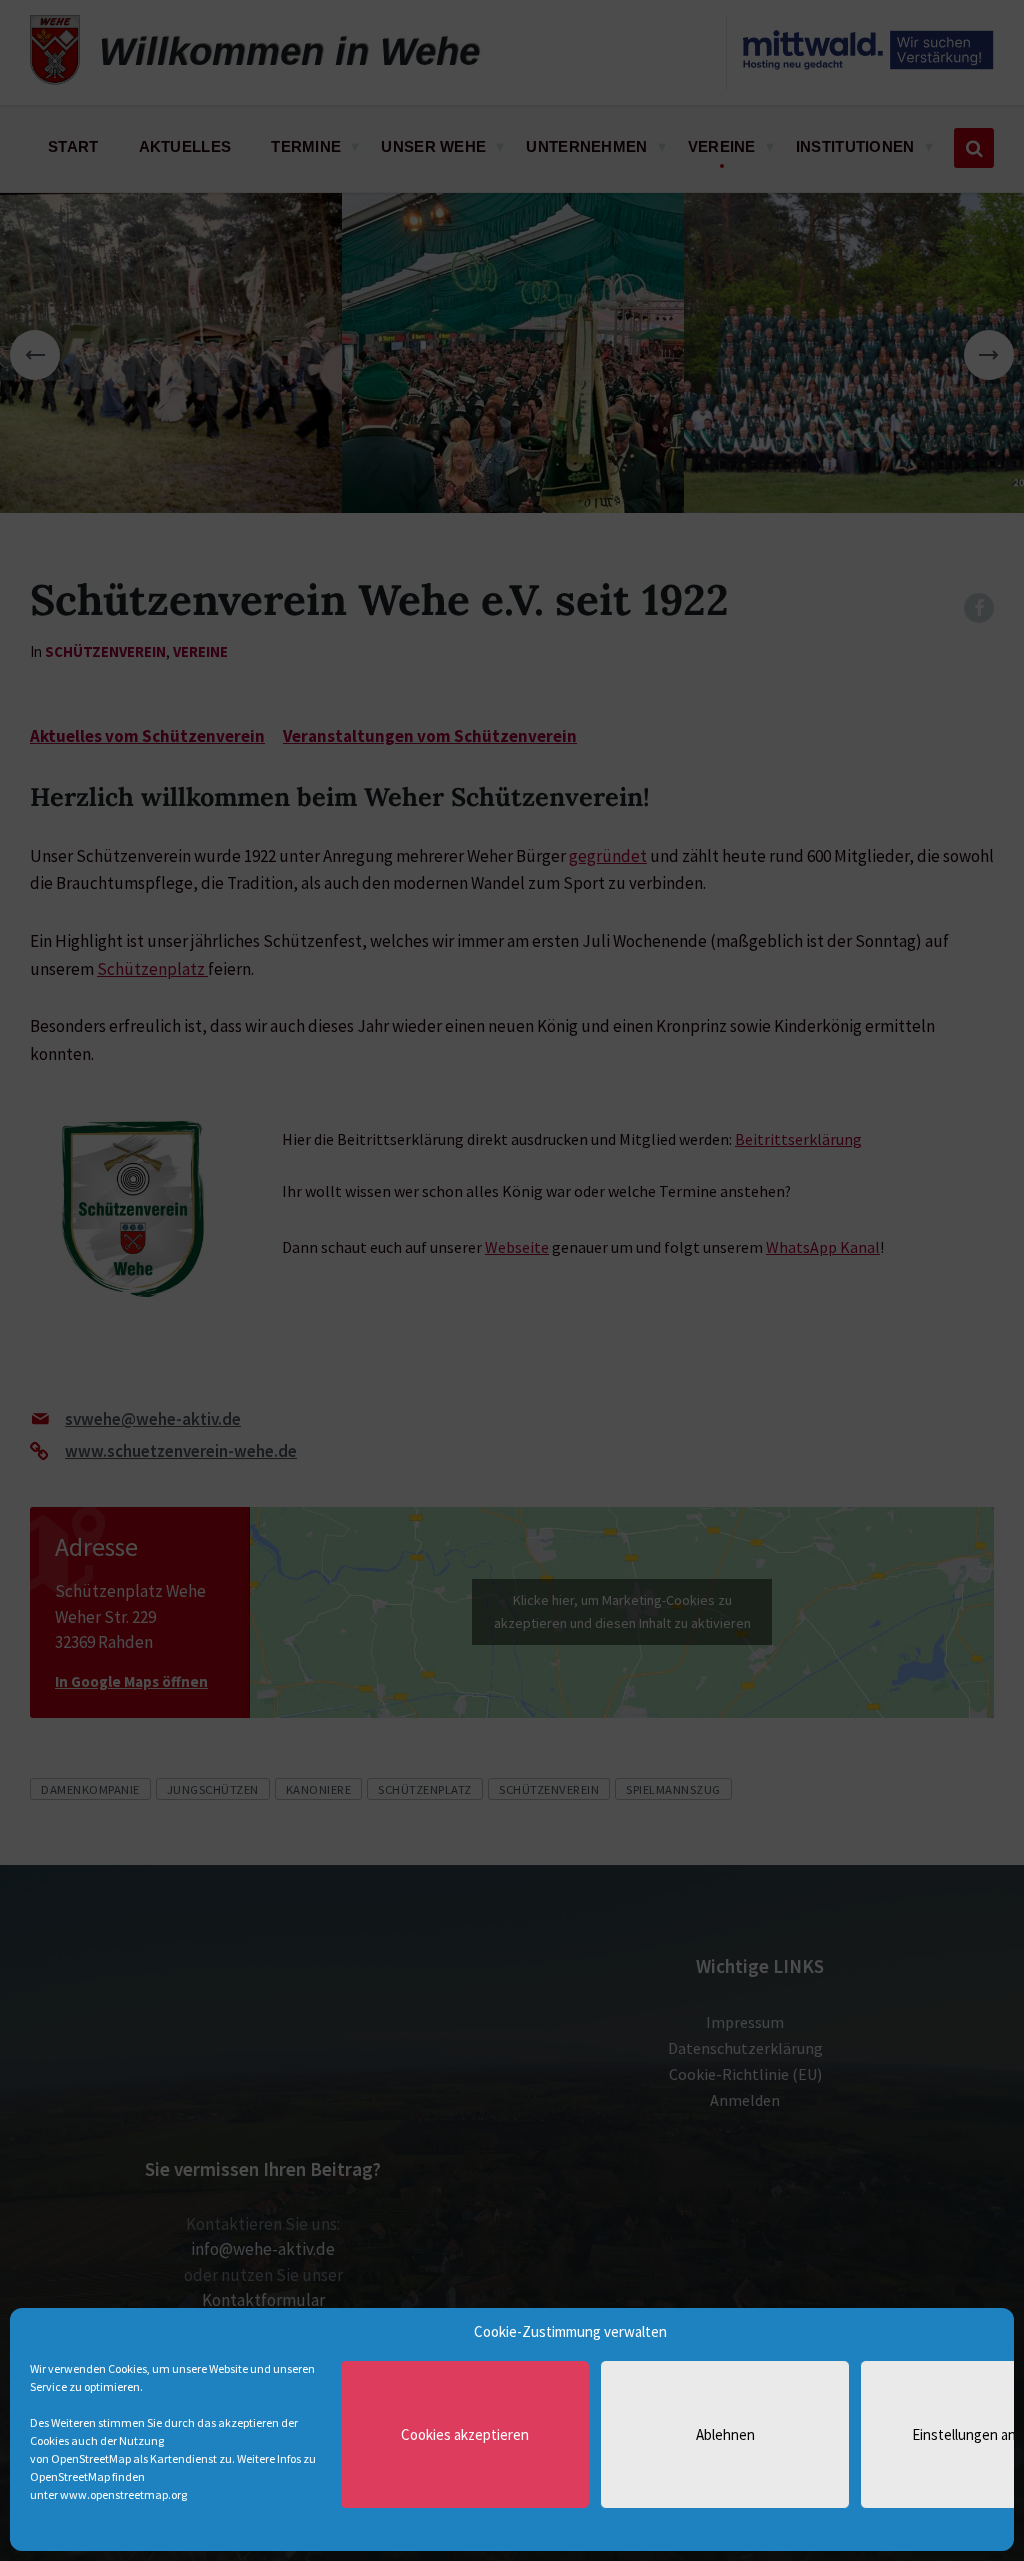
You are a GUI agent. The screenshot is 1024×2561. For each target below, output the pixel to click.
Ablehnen (725, 2434)
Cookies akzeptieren (465, 2434)
